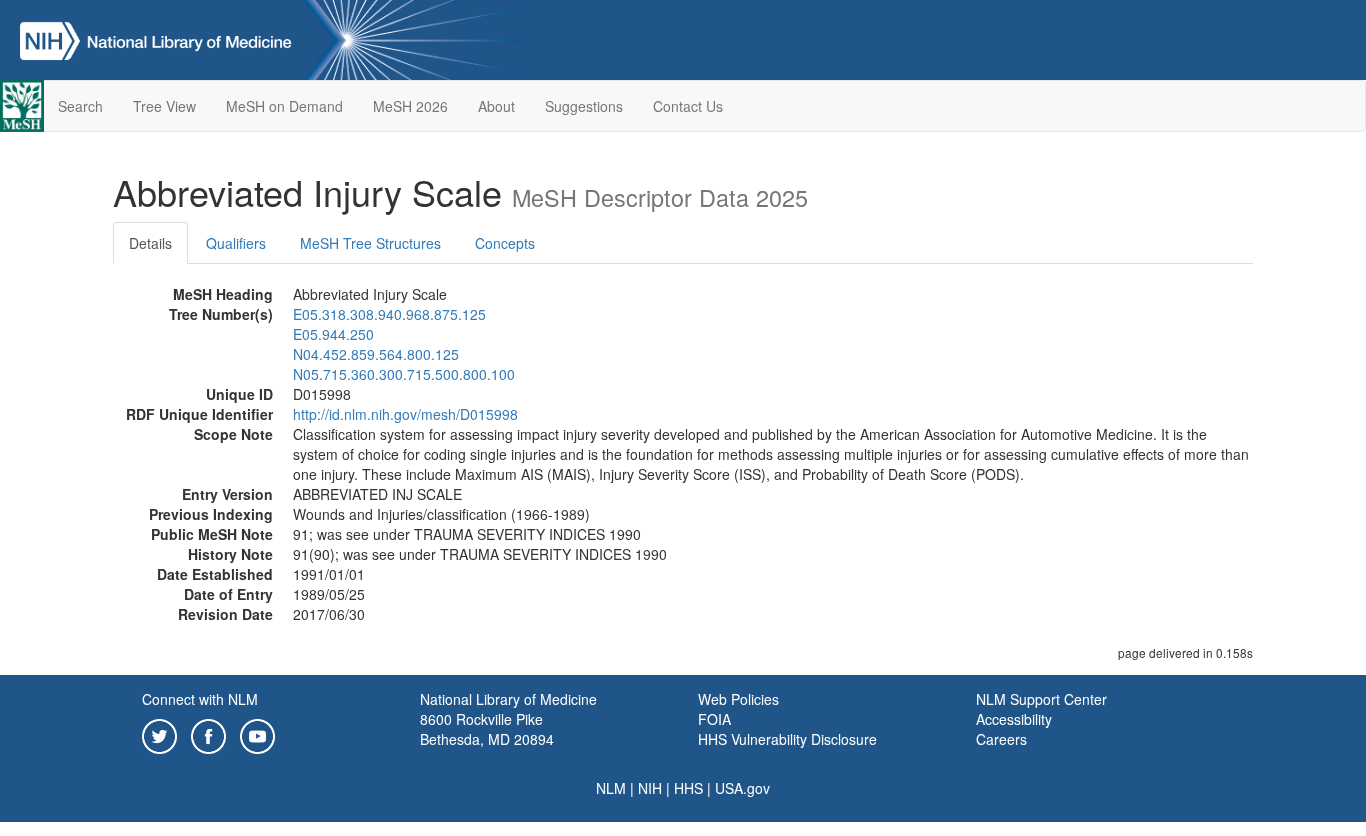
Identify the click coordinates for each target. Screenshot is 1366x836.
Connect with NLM (200, 699)
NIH (650, 788)
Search (80, 106)
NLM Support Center (1041, 699)
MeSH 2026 (410, 106)
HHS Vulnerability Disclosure (787, 739)
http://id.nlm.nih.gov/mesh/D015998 (405, 414)
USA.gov (742, 788)
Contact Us (688, 106)
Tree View (164, 106)
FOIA (714, 719)
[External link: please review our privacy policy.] (159, 734)
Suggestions (584, 106)
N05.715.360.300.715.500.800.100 (404, 374)
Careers (1001, 739)
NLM (611, 788)
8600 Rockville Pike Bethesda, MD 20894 (487, 729)
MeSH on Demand (284, 106)
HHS (688, 788)
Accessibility (1014, 719)
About (496, 106)
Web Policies (738, 699)
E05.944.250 (333, 334)
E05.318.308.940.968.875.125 (389, 314)
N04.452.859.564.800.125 (376, 354)
